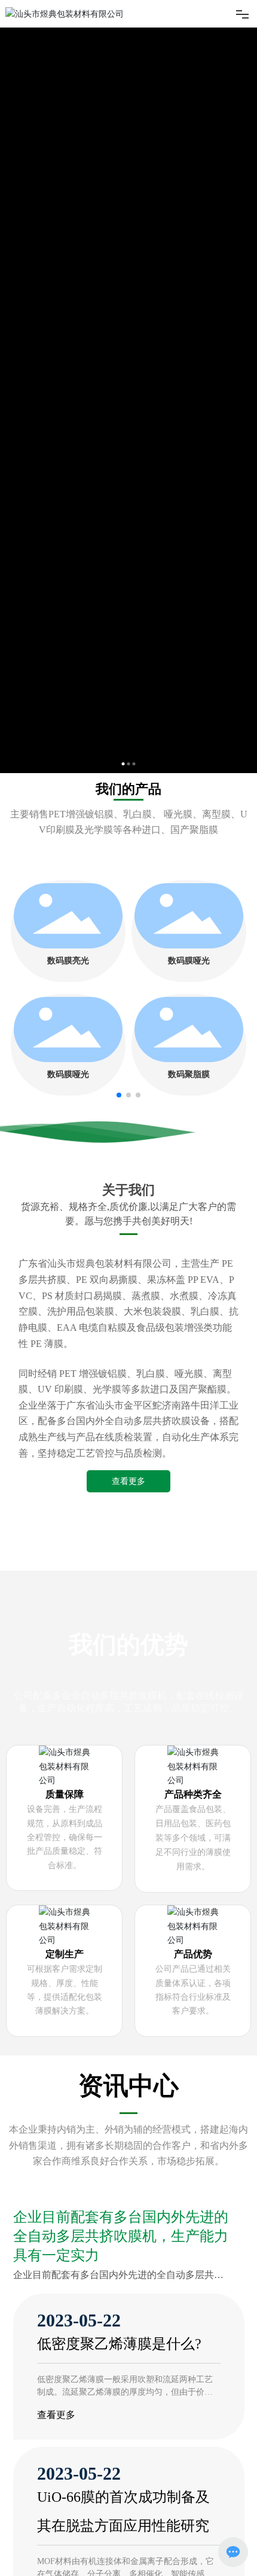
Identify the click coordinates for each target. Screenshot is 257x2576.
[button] (119, 1095)
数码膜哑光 (189, 961)
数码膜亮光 (68, 961)
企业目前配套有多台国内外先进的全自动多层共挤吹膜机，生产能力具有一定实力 (121, 2475)
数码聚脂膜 (189, 1074)
